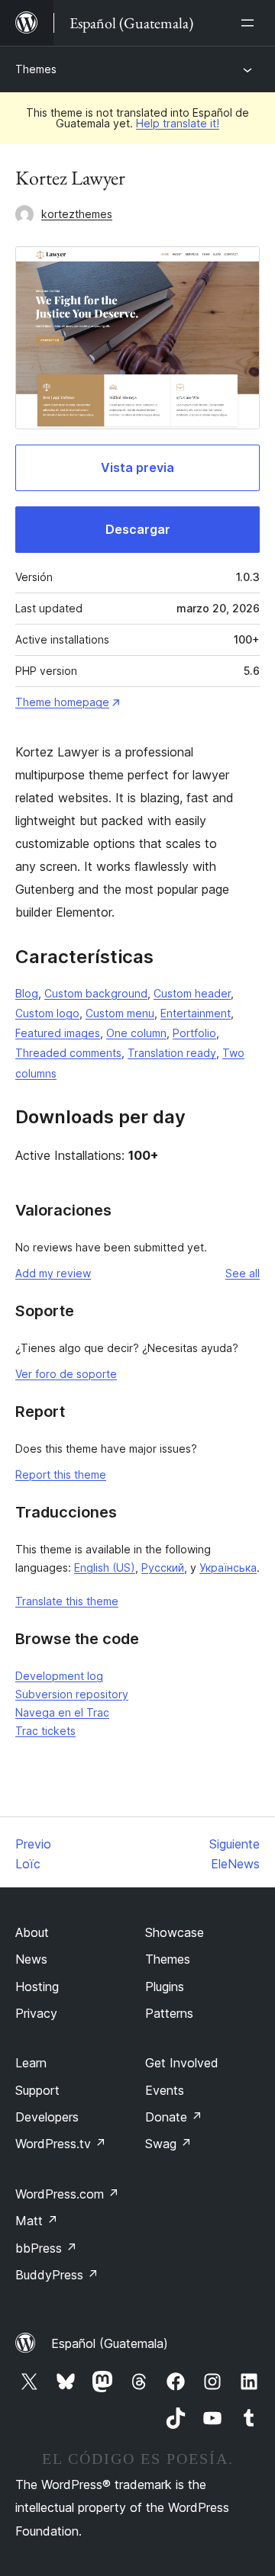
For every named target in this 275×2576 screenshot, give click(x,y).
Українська (228, 1567)
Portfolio (194, 1033)
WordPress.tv (61, 2144)
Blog (27, 993)
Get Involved (182, 2063)
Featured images (58, 1033)
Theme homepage (62, 702)
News (31, 1959)
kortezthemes (77, 214)
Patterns (169, 2013)
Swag (168, 2144)
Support (37, 2090)
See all (243, 1273)
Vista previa (137, 467)
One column (136, 1033)
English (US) (105, 1567)
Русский (163, 1567)
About (32, 1932)
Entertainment (196, 1013)
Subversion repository (72, 1694)
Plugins (165, 1987)
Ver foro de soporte (66, 1374)
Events (165, 2090)
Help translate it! (178, 123)
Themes (36, 69)
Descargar (138, 529)
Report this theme (61, 1474)
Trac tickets (45, 1731)
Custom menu (120, 1013)
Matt (37, 2221)
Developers (47, 2117)
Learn (31, 2063)
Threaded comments (68, 1053)
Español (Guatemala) (110, 2343)
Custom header (192, 993)
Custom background (96, 993)
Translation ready (172, 1053)
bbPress (46, 2248)
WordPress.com (67, 2194)
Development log (59, 1676)
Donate (174, 2117)
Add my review (53, 1273)
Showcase (175, 1932)
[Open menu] (251, 23)
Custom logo (47, 1013)
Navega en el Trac (62, 1712)
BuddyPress (57, 2275)
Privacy (36, 2013)
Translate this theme (67, 1601)
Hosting (37, 1987)
